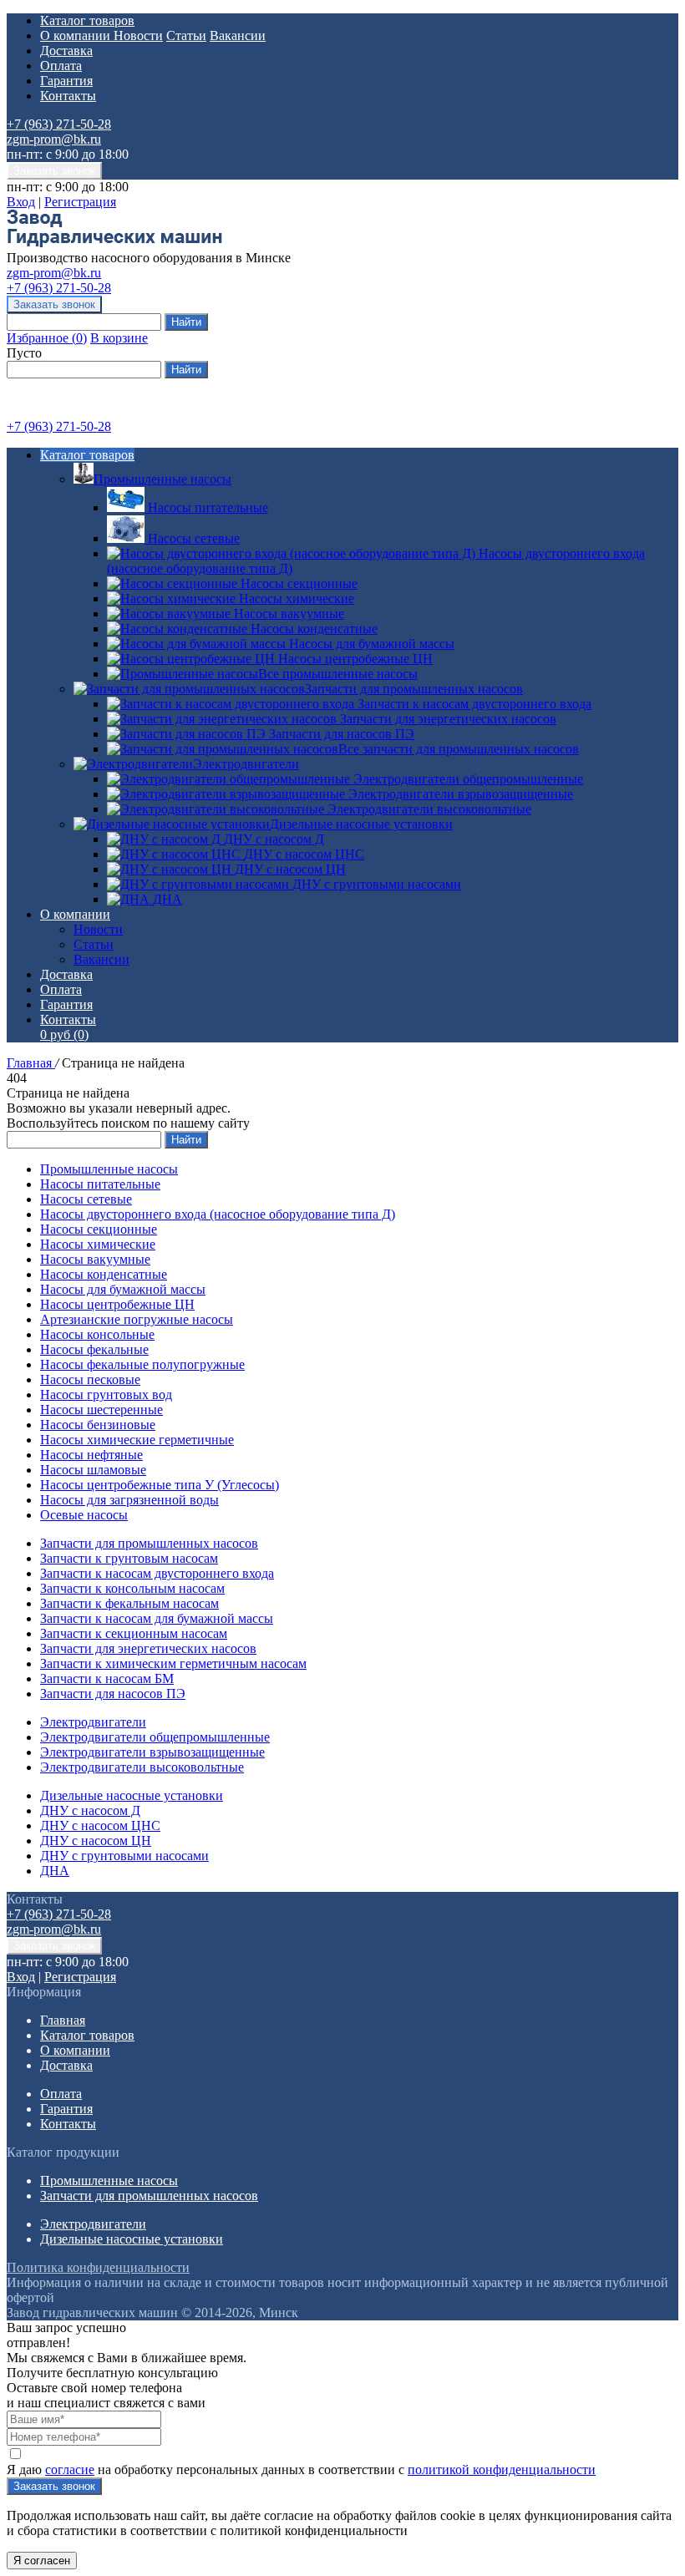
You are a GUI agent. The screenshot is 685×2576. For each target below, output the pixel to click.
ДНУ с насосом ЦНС (100, 1826)
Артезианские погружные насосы (137, 1319)
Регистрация (80, 202)
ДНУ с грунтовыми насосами (124, 1856)
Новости (138, 35)
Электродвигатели (246, 764)
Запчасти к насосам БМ (107, 1678)
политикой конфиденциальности (502, 2470)
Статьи (186, 35)
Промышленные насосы (162, 479)
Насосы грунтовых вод (106, 1394)
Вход (21, 202)
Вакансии (238, 35)
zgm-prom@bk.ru (54, 139)
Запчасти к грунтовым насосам (129, 1558)
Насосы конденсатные (104, 1274)
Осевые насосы (84, 1515)
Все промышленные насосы (338, 674)
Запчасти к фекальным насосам (129, 1603)
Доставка (66, 51)
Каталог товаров (87, 20)
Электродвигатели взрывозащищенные (152, 1752)
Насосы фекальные (94, 1349)
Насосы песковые (90, 1379)
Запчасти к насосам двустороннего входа (157, 1573)
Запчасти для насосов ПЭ (113, 1694)
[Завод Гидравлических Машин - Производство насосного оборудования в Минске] (114, 243)
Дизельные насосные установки (361, 824)
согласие (70, 2470)
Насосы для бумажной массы (123, 1289)
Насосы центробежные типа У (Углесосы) (160, 1485)
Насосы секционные (99, 1229)
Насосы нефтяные (91, 1455)
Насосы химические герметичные (137, 1440)
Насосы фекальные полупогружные (142, 1364)
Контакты (68, 96)
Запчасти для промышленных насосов (414, 689)
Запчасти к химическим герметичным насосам (173, 1663)
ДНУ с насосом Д (90, 1810)
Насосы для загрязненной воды (129, 1500)
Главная (31, 1063)
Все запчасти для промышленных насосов (459, 749)
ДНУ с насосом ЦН (96, 1841)
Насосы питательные (100, 1184)
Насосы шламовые (93, 1470)
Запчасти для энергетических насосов (148, 1648)
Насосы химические (98, 1244)
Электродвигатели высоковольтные (142, 1767)
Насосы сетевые (86, 1199)
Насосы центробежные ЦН (117, 1304)
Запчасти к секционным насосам (134, 1633)
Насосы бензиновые (98, 1425)
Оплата (61, 66)
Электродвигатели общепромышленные (155, 1737)
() (47, 338)
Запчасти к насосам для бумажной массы (157, 1618)
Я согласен (42, 2561)
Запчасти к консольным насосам (132, 1588)
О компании (77, 35)
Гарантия (66, 81)
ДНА (55, 1871)
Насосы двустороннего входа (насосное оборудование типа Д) (218, 1214)
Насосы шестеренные (101, 1410)
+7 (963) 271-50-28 (59, 124)
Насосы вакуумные (95, 1259)
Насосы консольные (97, 1334)
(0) (64, 1034)
